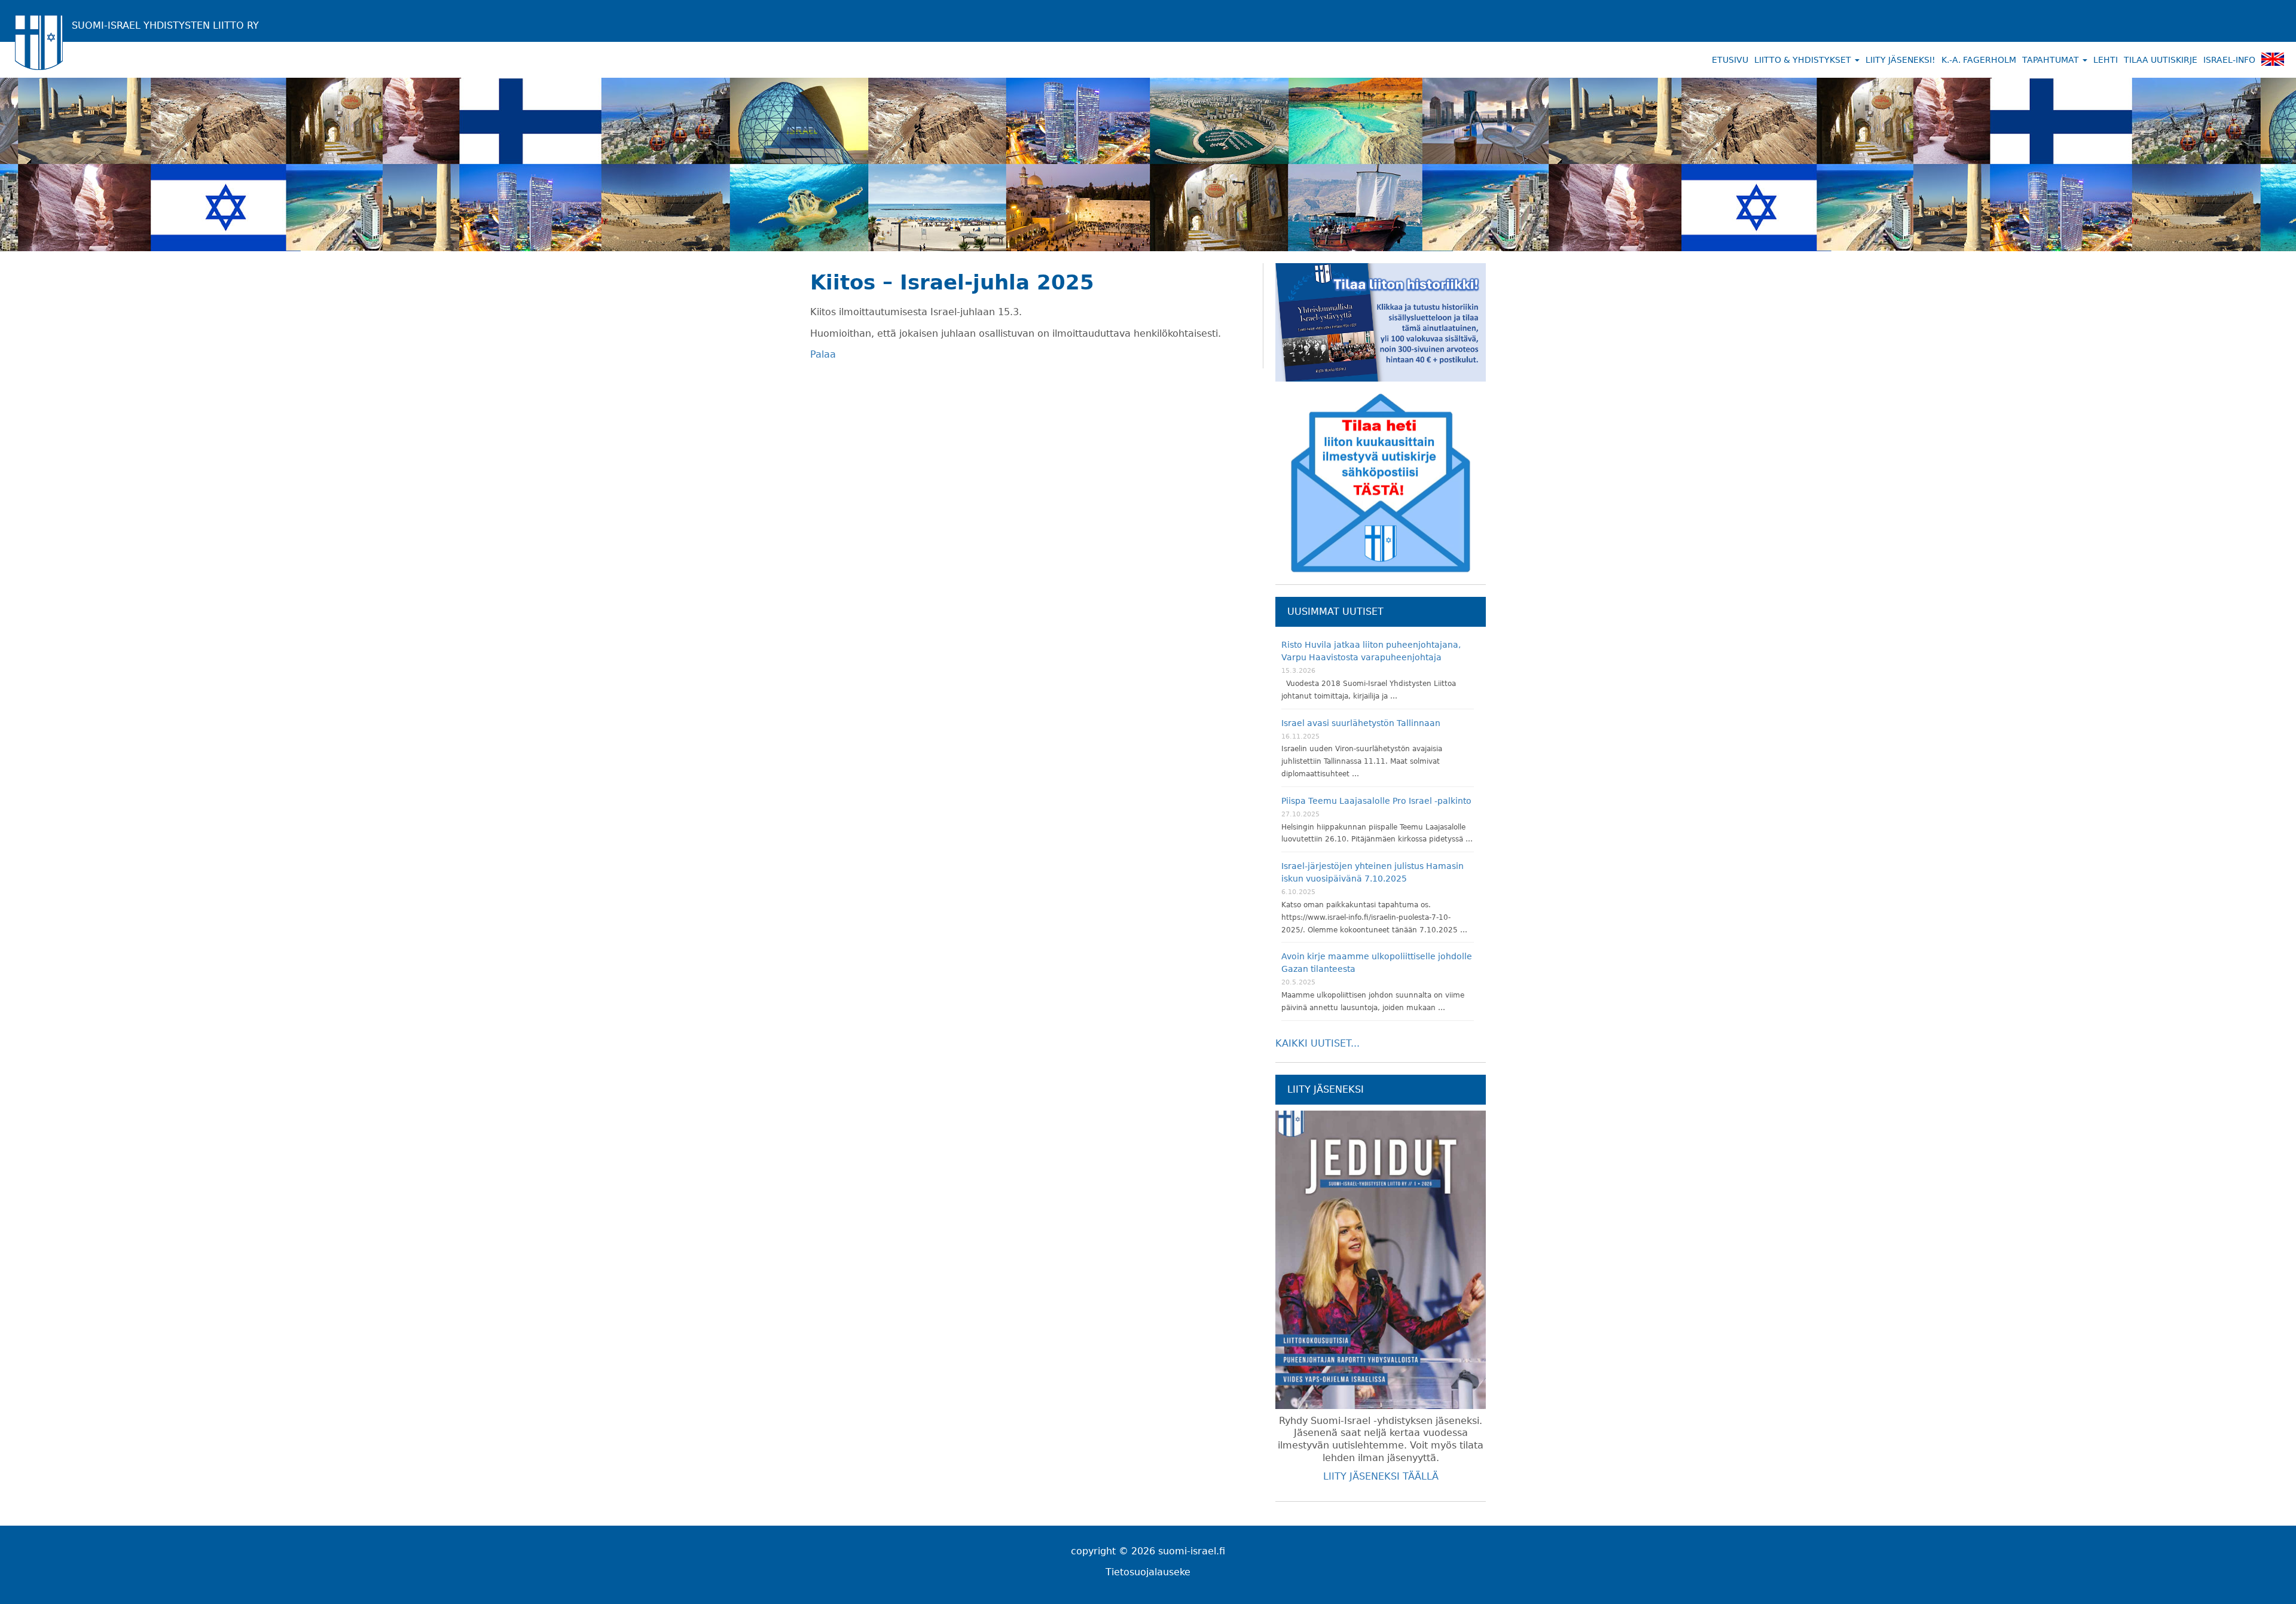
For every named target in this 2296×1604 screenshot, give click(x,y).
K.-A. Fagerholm (1979, 60)
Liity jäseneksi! (1900, 60)
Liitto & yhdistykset (1804, 60)
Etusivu (1730, 60)
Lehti (2106, 60)
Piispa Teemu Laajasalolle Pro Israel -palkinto (1376, 801)
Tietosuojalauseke (1148, 1572)
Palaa (823, 354)
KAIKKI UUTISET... (1318, 1043)
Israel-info (2229, 60)
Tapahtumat (2052, 60)
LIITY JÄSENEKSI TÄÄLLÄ (1381, 1476)
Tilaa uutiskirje (2161, 60)
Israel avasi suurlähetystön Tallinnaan (1361, 723)
